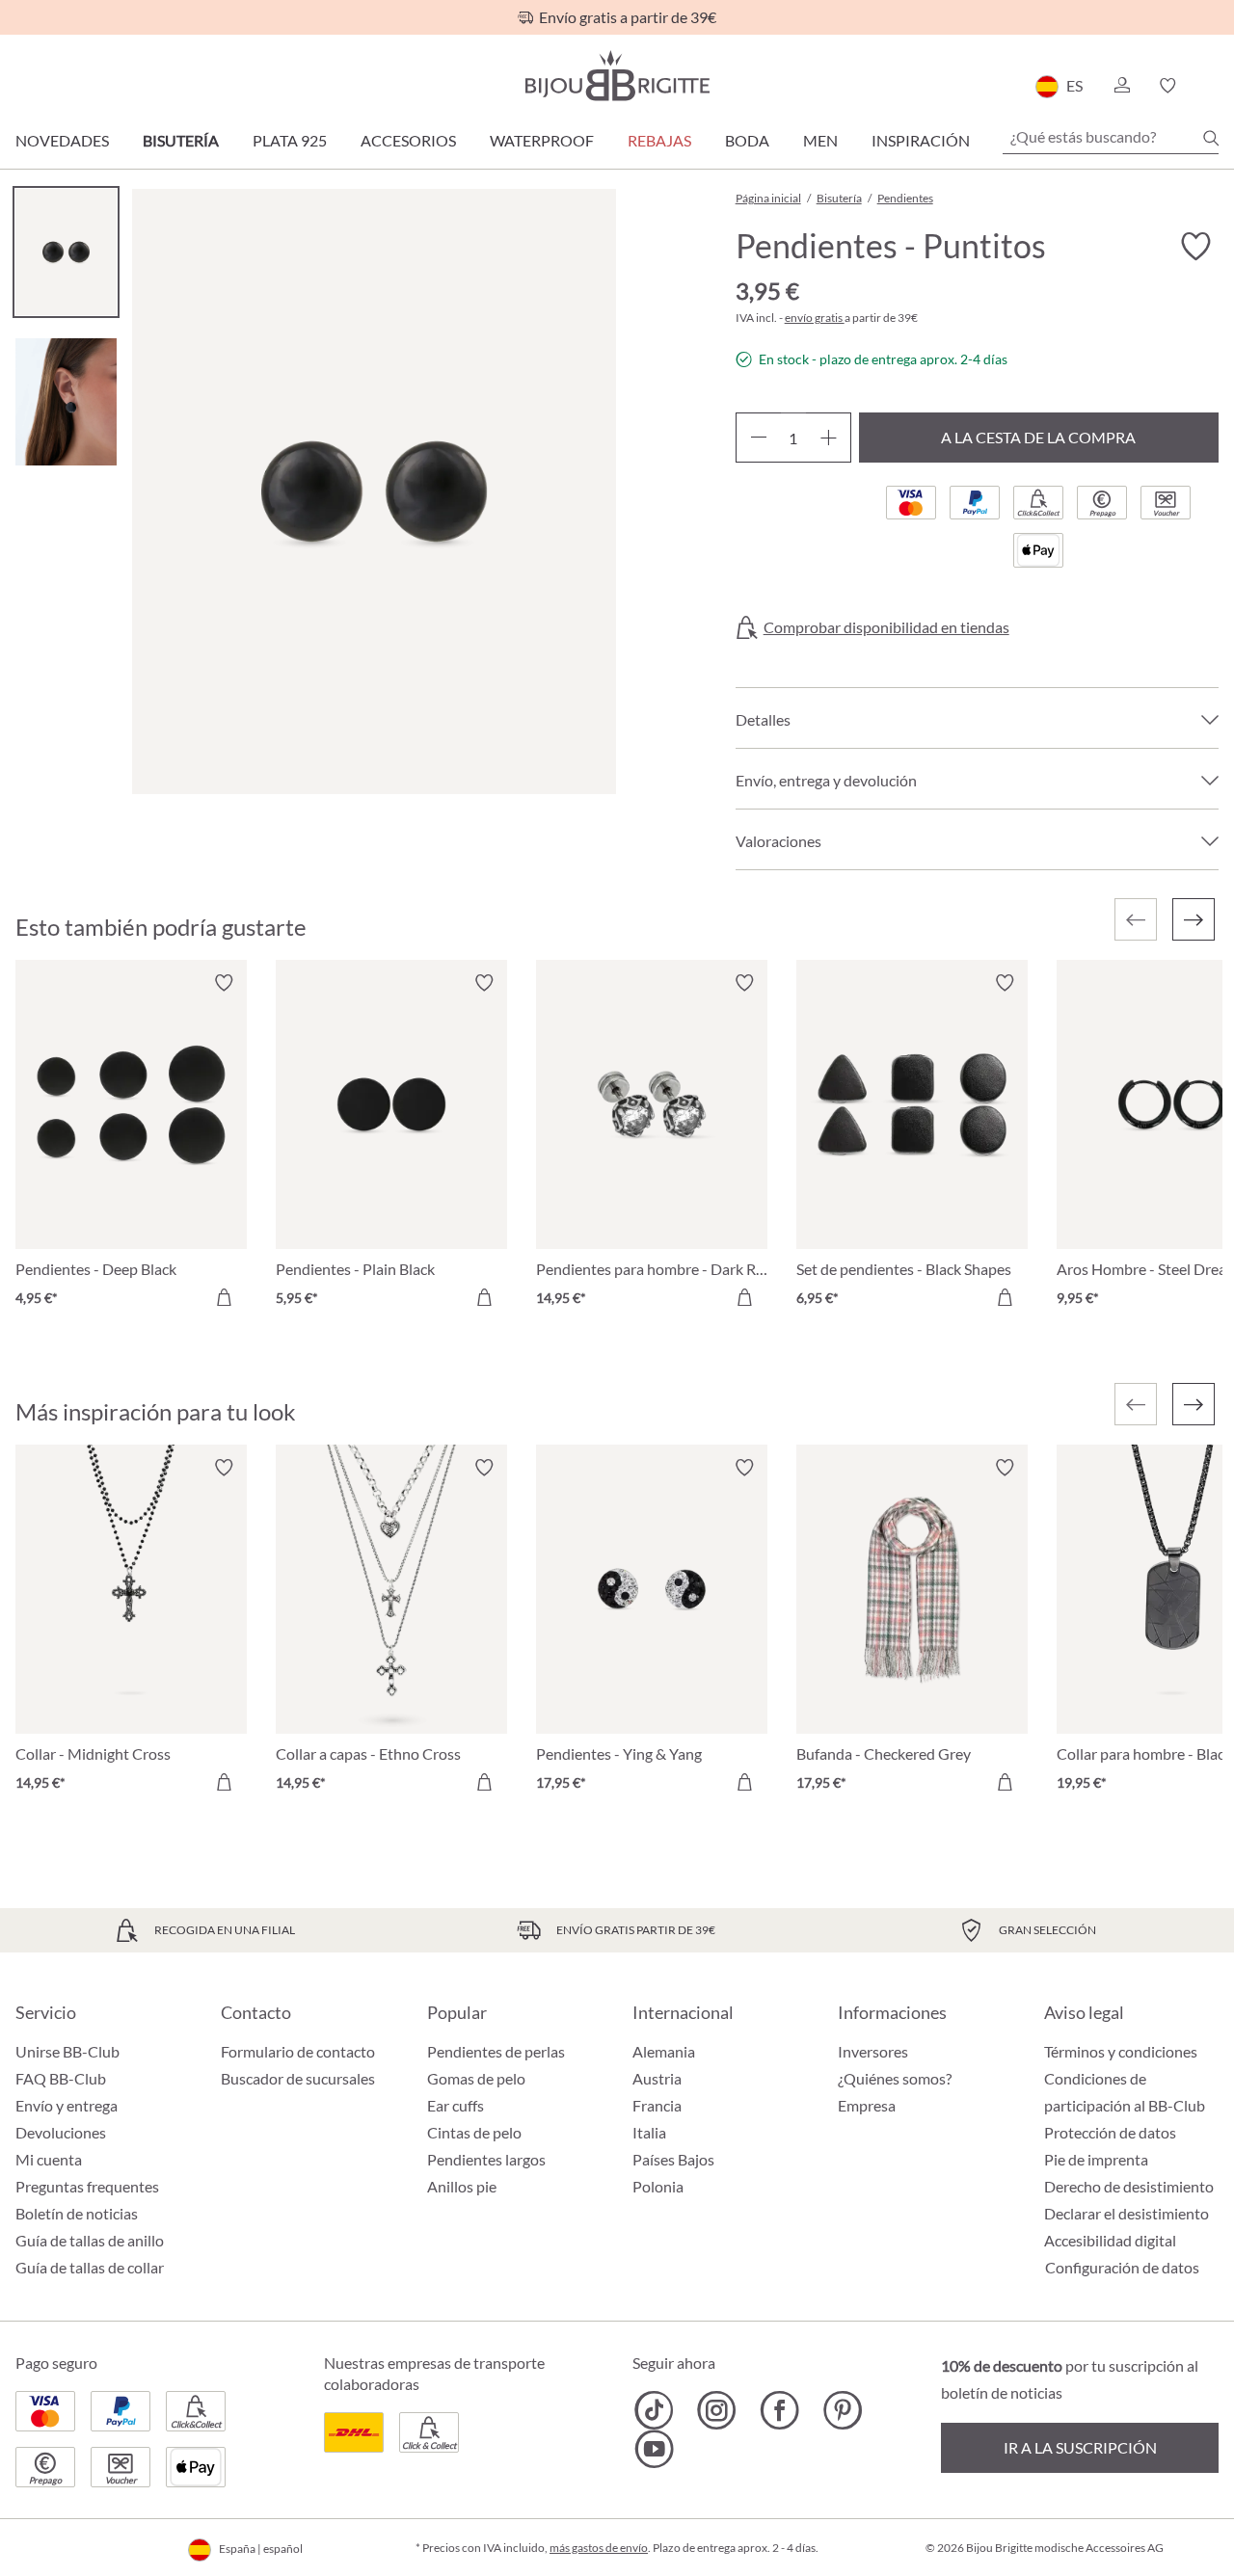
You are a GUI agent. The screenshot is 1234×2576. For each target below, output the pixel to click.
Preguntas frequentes (87, 2186)
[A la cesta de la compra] (224, 1297)
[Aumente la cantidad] (829, 438)
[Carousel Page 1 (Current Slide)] (66, 252)
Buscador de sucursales (298, 2078)
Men (820, 140)
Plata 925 (290, 140)
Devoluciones (61, 2132)
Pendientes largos (486, 2159)
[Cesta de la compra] (1212, 86)
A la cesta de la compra (1038, 437)
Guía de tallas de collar (90, 2267)
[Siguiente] (1194, 919)
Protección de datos (1110, 2132)
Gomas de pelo (476, 2078)
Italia (649, 2132)
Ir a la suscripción (1080, 2447)
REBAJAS (659, 140)
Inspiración (921, 140)
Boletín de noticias (77, 2213)
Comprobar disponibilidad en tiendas (886, 627)
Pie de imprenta (1096, 2159)
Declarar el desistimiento (1127, 2213)
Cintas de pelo (474, 2132)
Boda (747, 140)
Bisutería (181, 140)
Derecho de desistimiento (1129, 2186)
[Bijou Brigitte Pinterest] (842, 2410)
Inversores (873, 2051)
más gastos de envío (599, 2548)
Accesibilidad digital (1110, 2240)
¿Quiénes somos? (895, 2078)
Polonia (658, 2186)
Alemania (664, 2051)
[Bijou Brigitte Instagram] (717, 2410)
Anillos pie (462, 2186)
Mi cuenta (49, 2159)
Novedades (62, 140)
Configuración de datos (1122, 2268)
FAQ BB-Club (61, 2078)
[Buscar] (1211, 138)
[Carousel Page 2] (66, 401)
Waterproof (542, 140)
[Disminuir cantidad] (758, 438)
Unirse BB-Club (67, 2051)
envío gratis (815, 318)
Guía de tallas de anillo (90, 2240)
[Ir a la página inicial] (617, 76)
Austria (657, 2078)
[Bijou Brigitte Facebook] (779, 2410)
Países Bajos (673, 2159)
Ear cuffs (456, 2105)
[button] (1121, 86)
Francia (657, 2105)
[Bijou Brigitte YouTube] (654, 2449)
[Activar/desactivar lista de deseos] (1195, 247)
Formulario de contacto (298, 2051)
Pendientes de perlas (496, 2051)
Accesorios (408, 140)
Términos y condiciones (1121, 2051)
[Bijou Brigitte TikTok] (654, 2410)
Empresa (867, 2105)
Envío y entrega (67, 2105)
